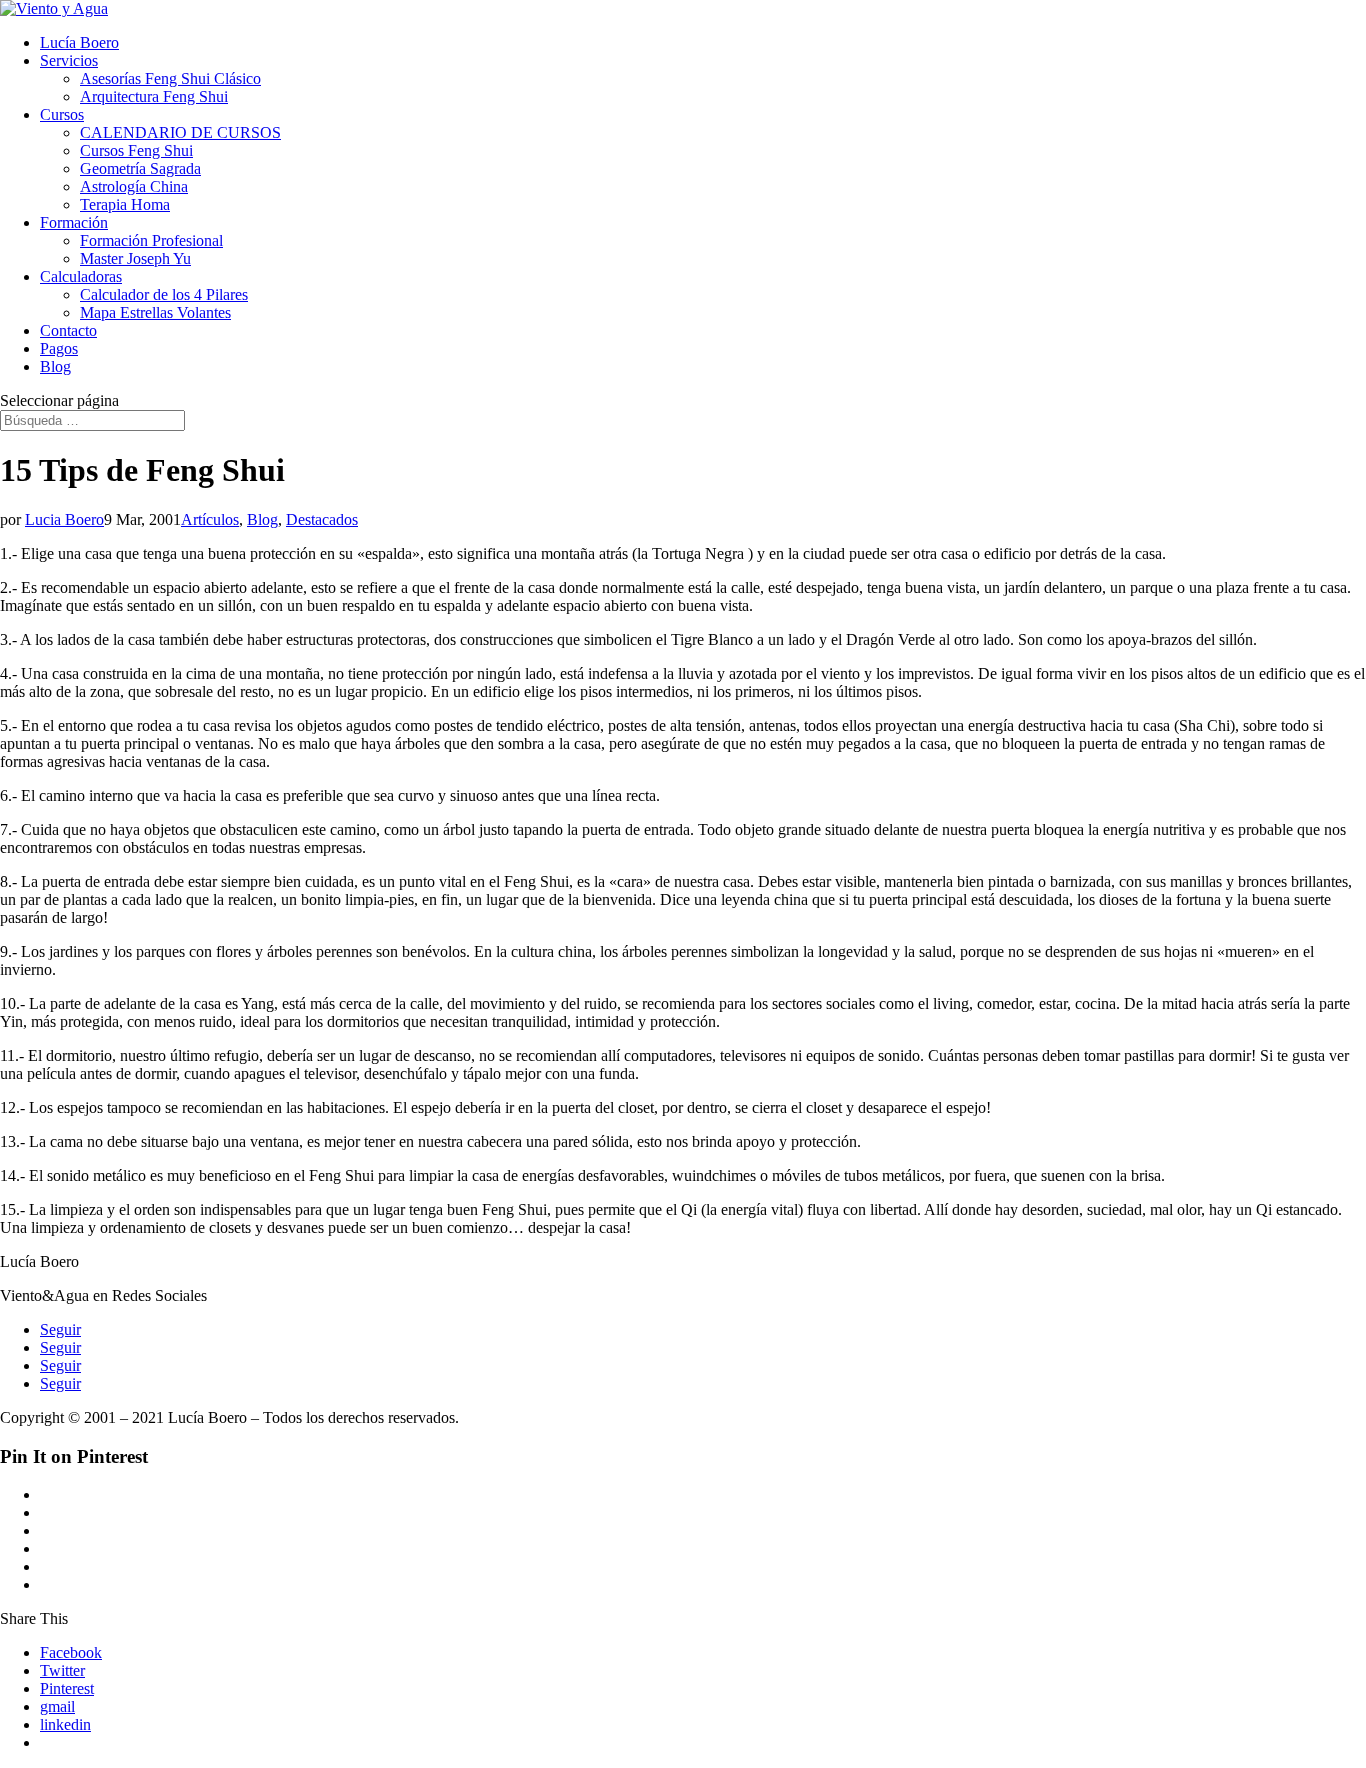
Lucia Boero (64, 519)
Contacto (68, 330)
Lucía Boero (79, 42)
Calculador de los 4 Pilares (164, 294)
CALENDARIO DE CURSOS (180, 132)
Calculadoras (81, 276)
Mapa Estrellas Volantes (155, 312)
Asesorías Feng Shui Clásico (170, 78)
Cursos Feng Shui (136, 150)
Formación (74, 222)
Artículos (210, 519)
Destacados (322, 519)
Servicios (69, 60)
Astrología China (134, 186)
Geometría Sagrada (140, 168)
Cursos (62, 114)
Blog (55, 366)
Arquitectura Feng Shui (154, 96)
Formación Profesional (151, 240)
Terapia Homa (125, 204)
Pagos (59, 348)
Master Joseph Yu (135, 258)
